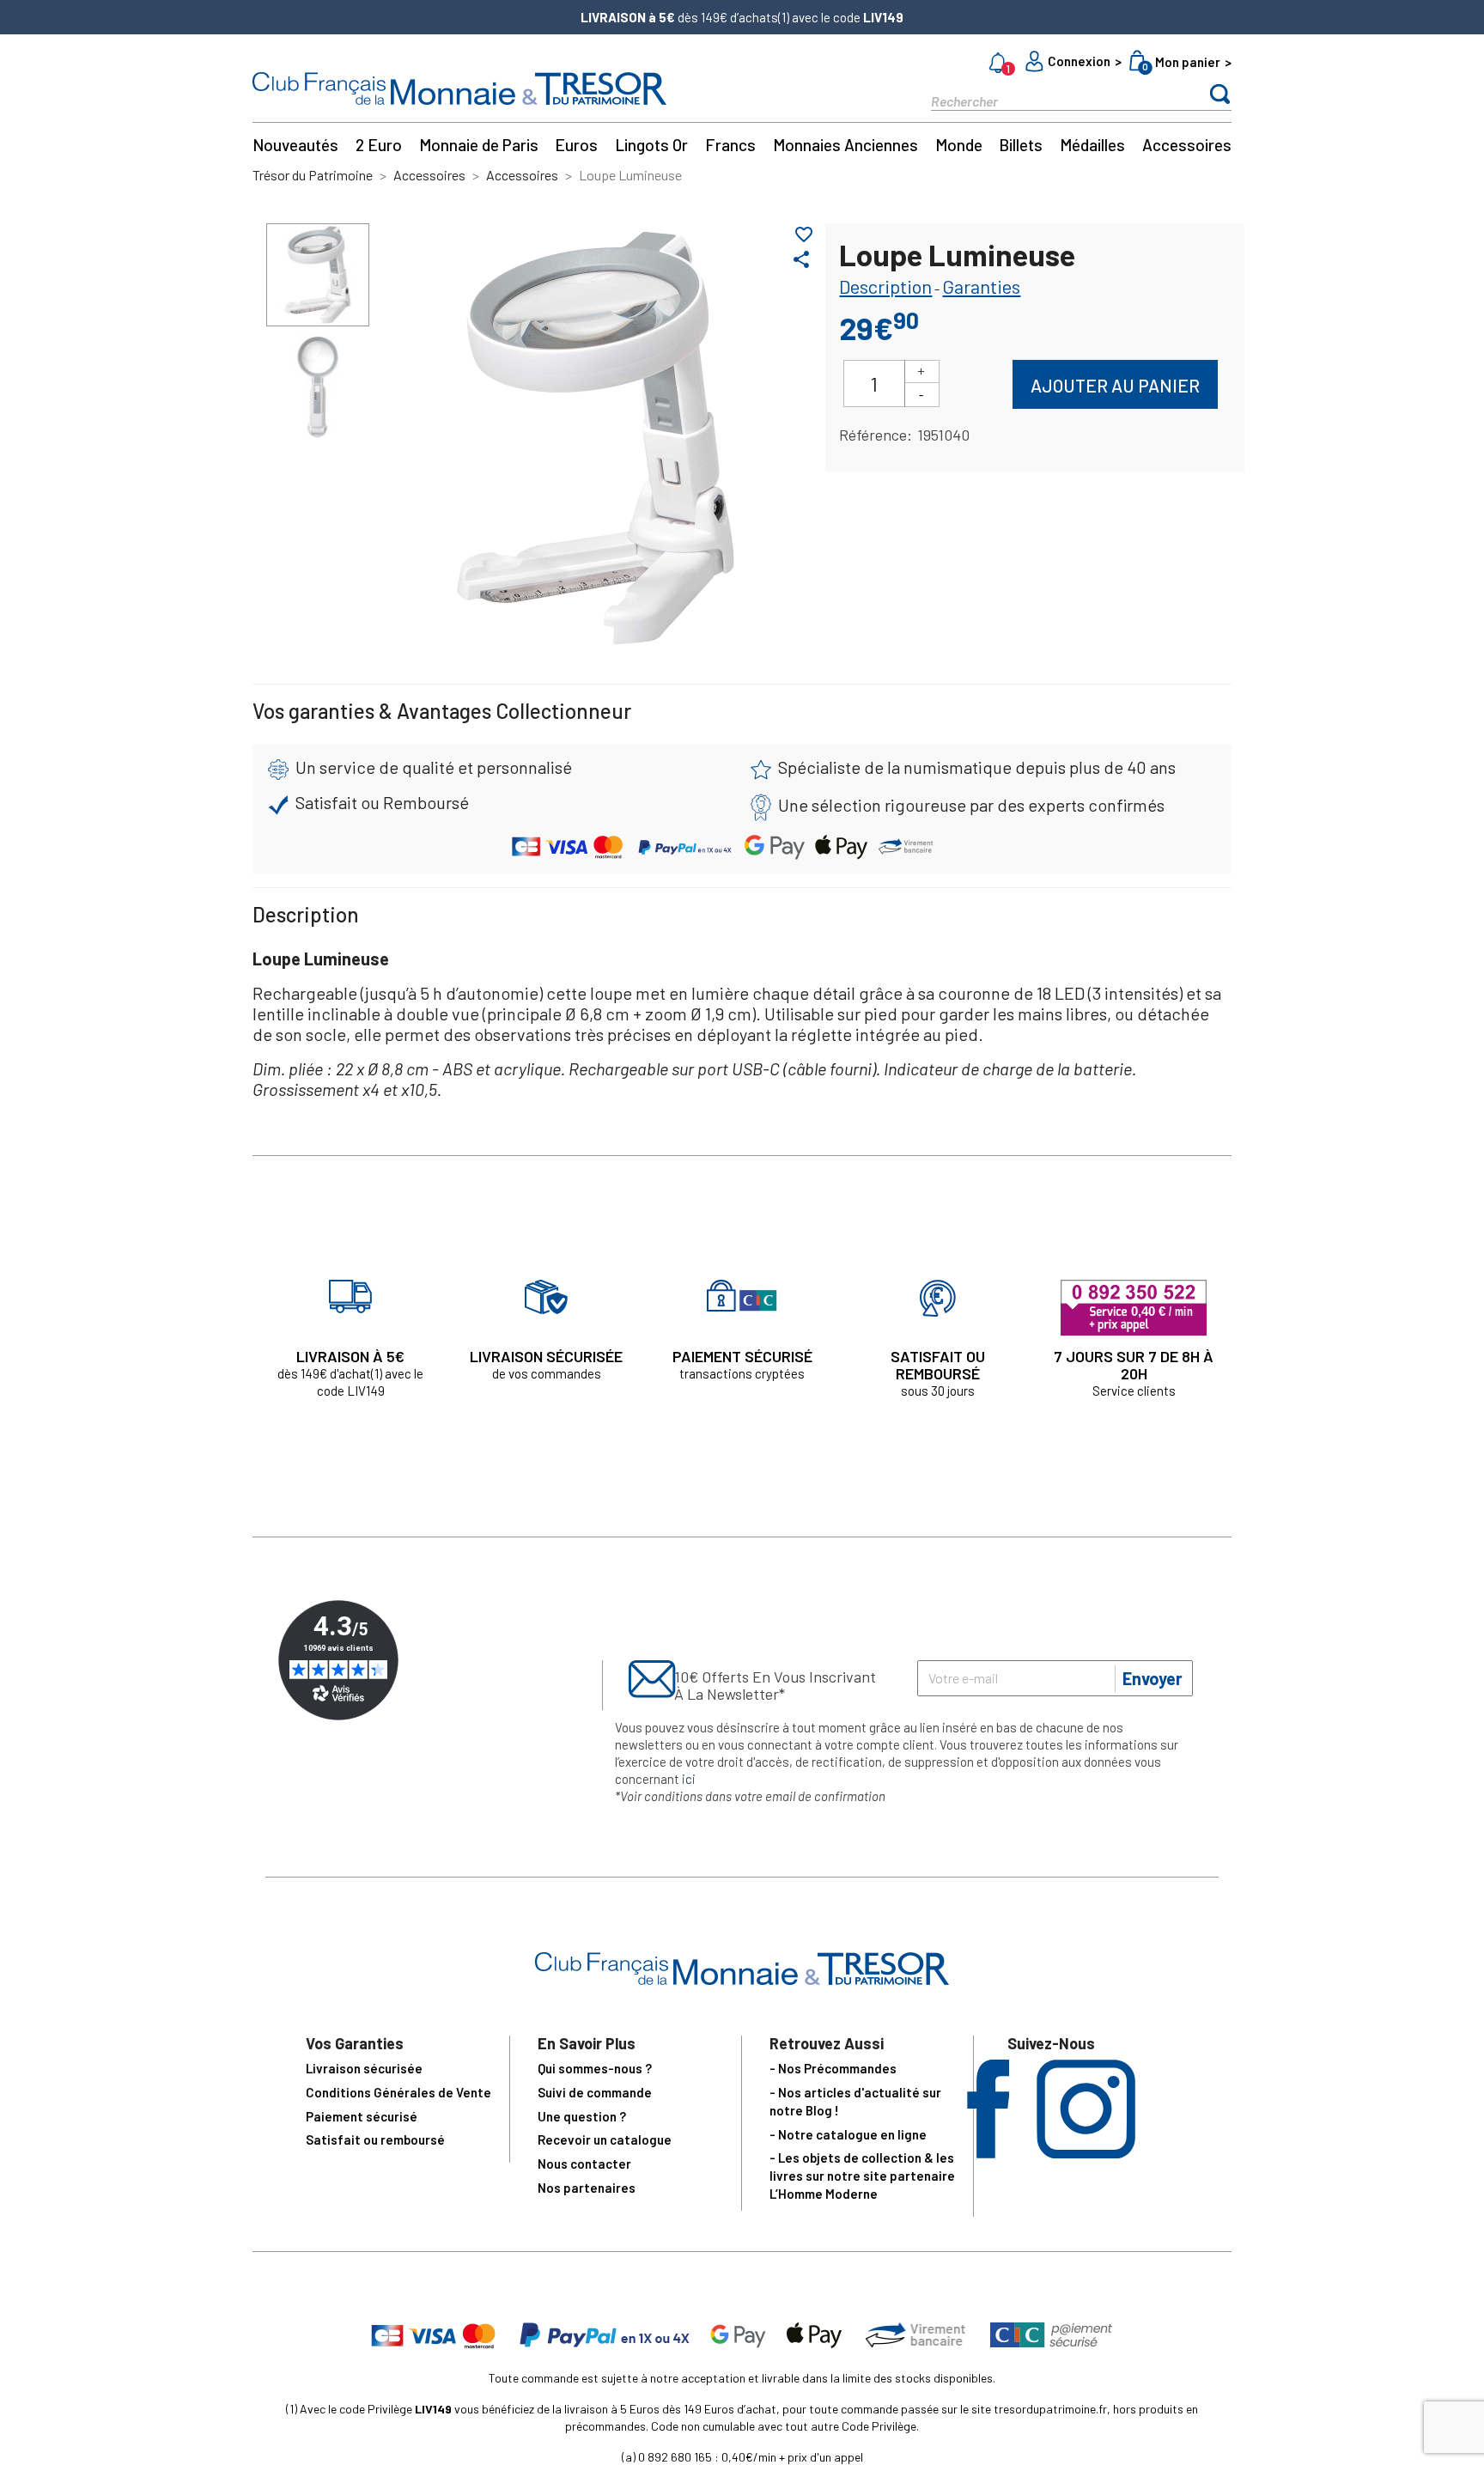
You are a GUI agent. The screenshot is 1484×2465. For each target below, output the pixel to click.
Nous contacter (584, 2164)
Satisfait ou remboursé (375, 2139)
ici (689, 1779)
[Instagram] (1086, 2153)
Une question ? (582, 2116)
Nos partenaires (587, 2188)
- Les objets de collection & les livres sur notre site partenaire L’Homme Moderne (862, 2176)
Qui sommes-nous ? (595, 2068)
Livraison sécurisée (364, 2068)
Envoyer (1153, 1678)
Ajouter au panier (1115, 385)
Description (885, 286)
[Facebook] (988, 2153)
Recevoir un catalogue (605, 2139)
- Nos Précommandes (833, 2068)
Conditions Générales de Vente (398, 2092)
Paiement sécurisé (362, 2116)
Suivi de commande (595, 2092)
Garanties (981, 286)
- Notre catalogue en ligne (848, 2134)
